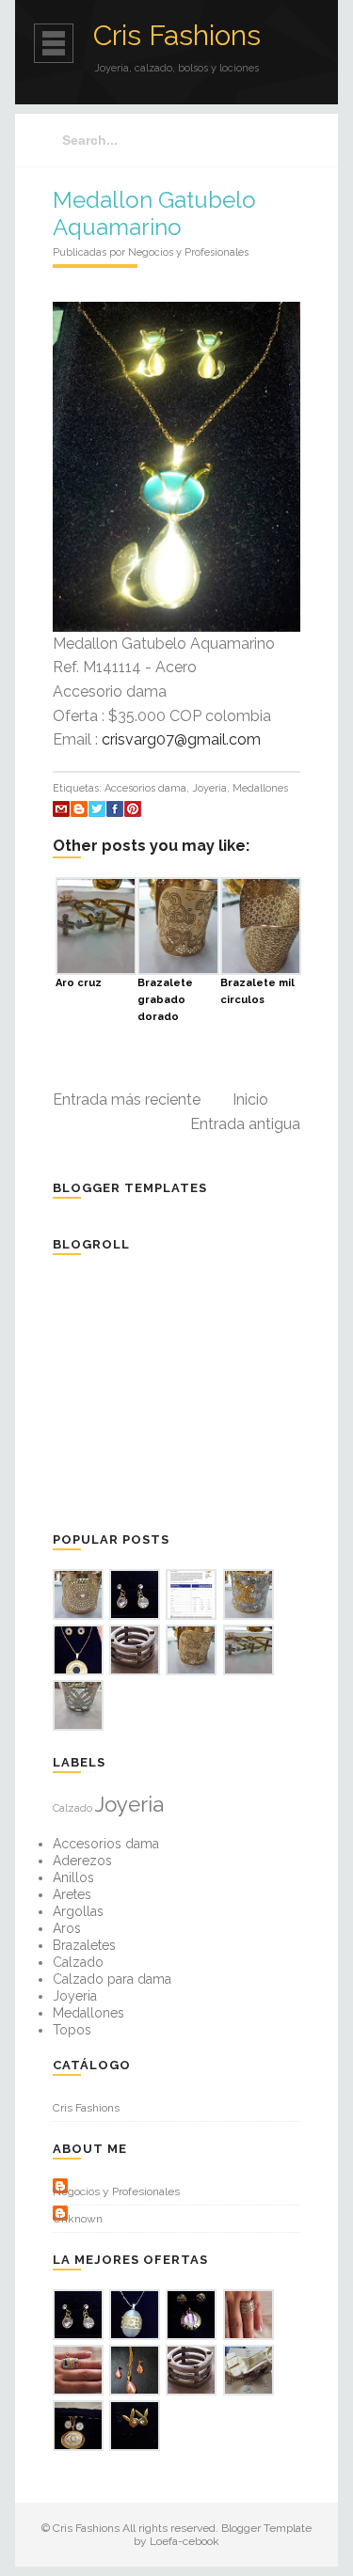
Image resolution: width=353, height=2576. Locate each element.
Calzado (72, 1808)
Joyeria (209, 788)
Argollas (78, 1911)
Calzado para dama (112, 1979)
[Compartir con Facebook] (115, 809)
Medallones (260, 788)
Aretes (72, 1894)
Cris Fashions (177, 35)
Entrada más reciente (127, 1100)
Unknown (78, 2219)
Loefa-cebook (185, 2541)
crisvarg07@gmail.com (181, 739)
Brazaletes (84, 1945)
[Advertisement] (194, 1391)
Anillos (73, 1877)
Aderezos (82, 1861)
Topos (72, 2030)
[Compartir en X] (97, 809)
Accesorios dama (145, 788)
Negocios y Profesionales (116, 2191)
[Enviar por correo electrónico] (61, 809)
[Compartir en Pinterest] (133, 809)
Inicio (250, 1100)
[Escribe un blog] (79, 809)
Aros (67, 1928)
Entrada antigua (245, 1124)
